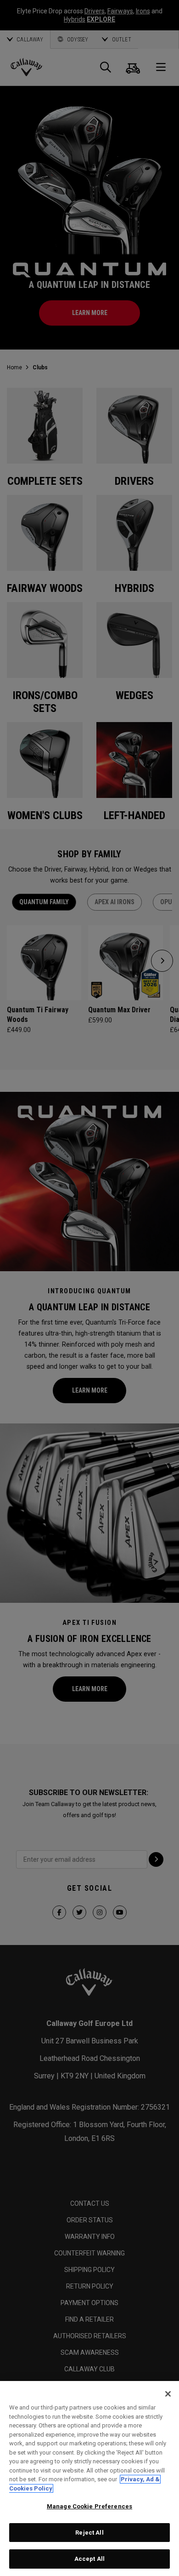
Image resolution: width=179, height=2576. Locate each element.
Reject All (89, 2533)
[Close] (168, 2394)
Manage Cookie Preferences (89, 2506)
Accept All (89, 2559)
